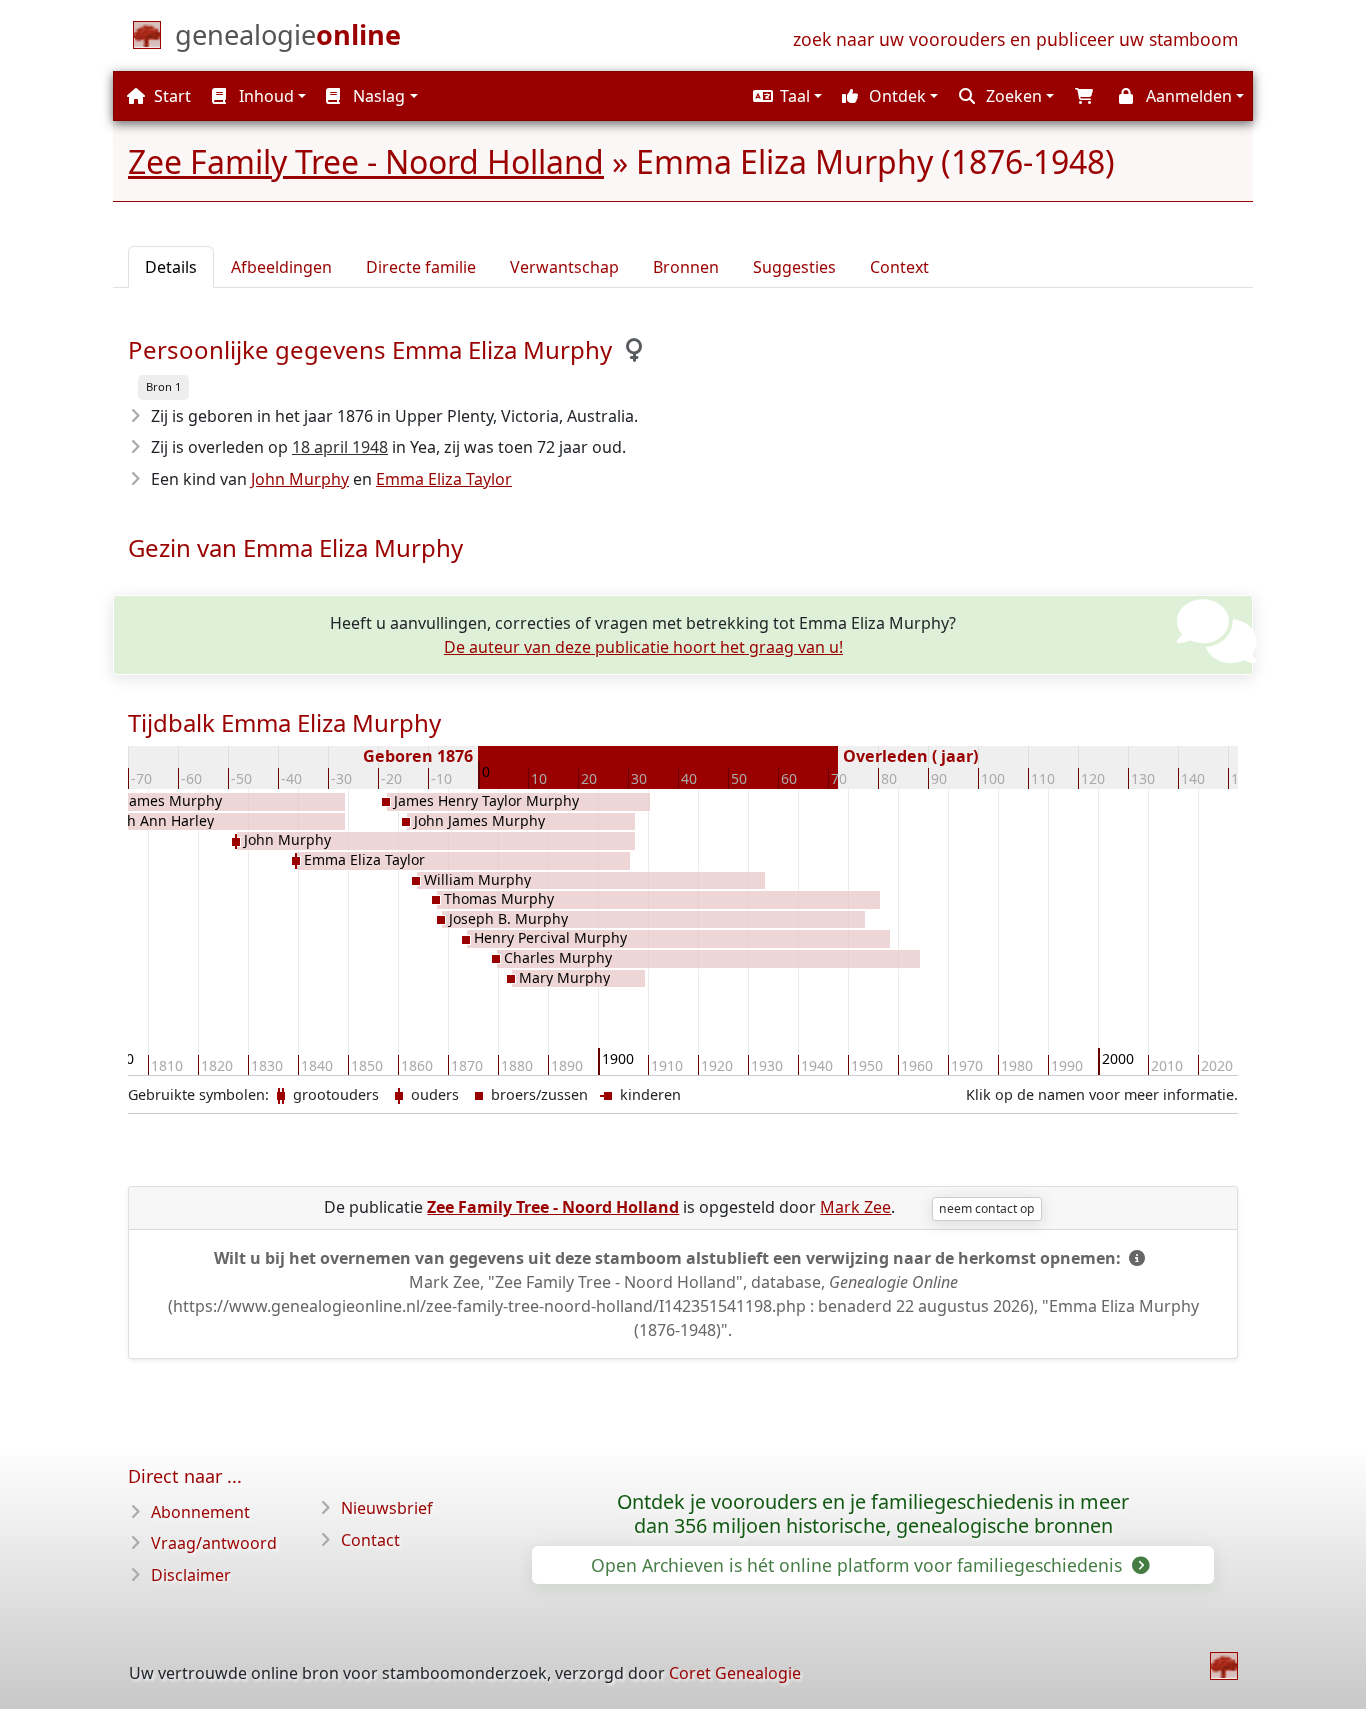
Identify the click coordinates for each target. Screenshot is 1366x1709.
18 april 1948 (340, 447)
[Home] (1224, 1666)
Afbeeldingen (281, 267)
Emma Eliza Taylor (444, 479)
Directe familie (421, 267)
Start (170, 96)
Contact (370, 1540)
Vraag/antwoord (214, 1543)
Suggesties (794, 267)
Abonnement (200, 1512)
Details (171, 267)
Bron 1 (163, 386)
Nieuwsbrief (387, 1508)
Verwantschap (564, 267)
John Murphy (300, 479)
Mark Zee (855, 1207)
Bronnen (686, 267)
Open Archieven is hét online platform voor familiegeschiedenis (859, 1565)
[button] (785, 96)
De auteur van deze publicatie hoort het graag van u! (643, 647)
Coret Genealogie (735, 1673)
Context (899, 267)
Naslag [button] (377, 96)
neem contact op (986, 1208)
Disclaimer (191, 1575)
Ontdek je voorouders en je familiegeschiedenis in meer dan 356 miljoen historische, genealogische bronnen (873, 1514)
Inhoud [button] (264, 96)
